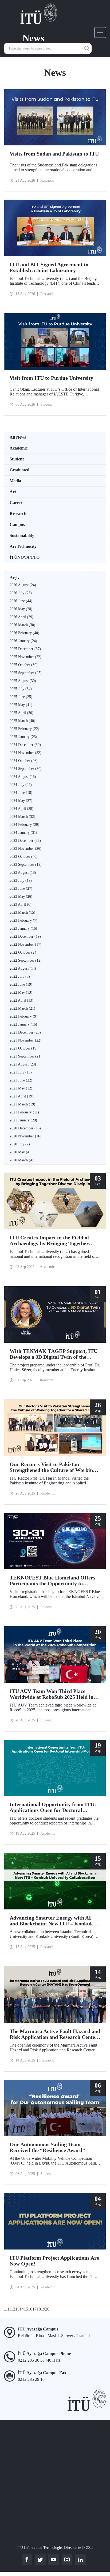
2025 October (24, 665)
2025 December (25, 649)
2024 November (25, 753)
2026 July (21, 593)
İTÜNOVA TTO (25, 557)
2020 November (25, 1136)
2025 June (21, 697)
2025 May (21, 705)
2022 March (22, 1008)
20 (47, 2309)
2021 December (25, 1032)
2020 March (21, 1160)
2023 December (25, 841)
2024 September (26, 769)
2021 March (22, 1104)
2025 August (23, 681)
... (6, 2309)
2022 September (26, 960)
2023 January (23, 928)
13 (17, 2309)
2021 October (24, 1048)
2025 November (25, 657)
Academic (19, 448)
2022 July (20, 976)
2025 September (26, 673)
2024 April (21, 809)
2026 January (23, 641)
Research (18, 514)
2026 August (23, 585)
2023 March (22, 913)
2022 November (25, 944)
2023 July (21, 881)
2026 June (21, 601)
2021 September (26, 1056)
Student (17, 459)
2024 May (21, 801)
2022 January (23, 1024)
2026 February (24, 633)
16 (30, 2309)
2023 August (23, 873)
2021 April (21, 1096)
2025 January (23, 737)
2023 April (21, 905)
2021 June (21, 1080)
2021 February (24, 1112)
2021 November (25, 1040)
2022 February (23, 1016)
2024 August (23, 777)
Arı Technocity (23, 546)
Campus (17, 524)
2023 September (26, 865)
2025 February (24, 729)
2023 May (21, 897)
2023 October (24, 857)
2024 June (21, 793)
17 (34, 2309)
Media (15, 481)
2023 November (25, 849)
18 (39, 2309)
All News (18, 437)
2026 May (21, 609)
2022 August (23, 968)
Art (13, 492)
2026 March (22, 625)
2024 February (24, 825)
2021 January (23, 1120)
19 (43, 2309)
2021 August (23, 1064)
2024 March (22, 817)
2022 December (25, 936)
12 (13, 2309)
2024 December (25, 745)
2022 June (21, 984)
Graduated (19, 470)
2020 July (20, 1144)
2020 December (25, 1128)
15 (26, 2309)
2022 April (21, 1000)
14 (22, 2309)
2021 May (21, 1088)
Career (16, 503)
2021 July (21, 1072)
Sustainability (22, 535)
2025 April (21, 713)
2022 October (24, 952)
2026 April (21, 617)
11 (9, 2309)
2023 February (23, 920)
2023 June (21, 889)
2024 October (24, 761)
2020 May (20, 1152)
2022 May (21, 992)
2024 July (21, 785)
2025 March (22, 721)
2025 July (21, 689)
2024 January (23, 833)
